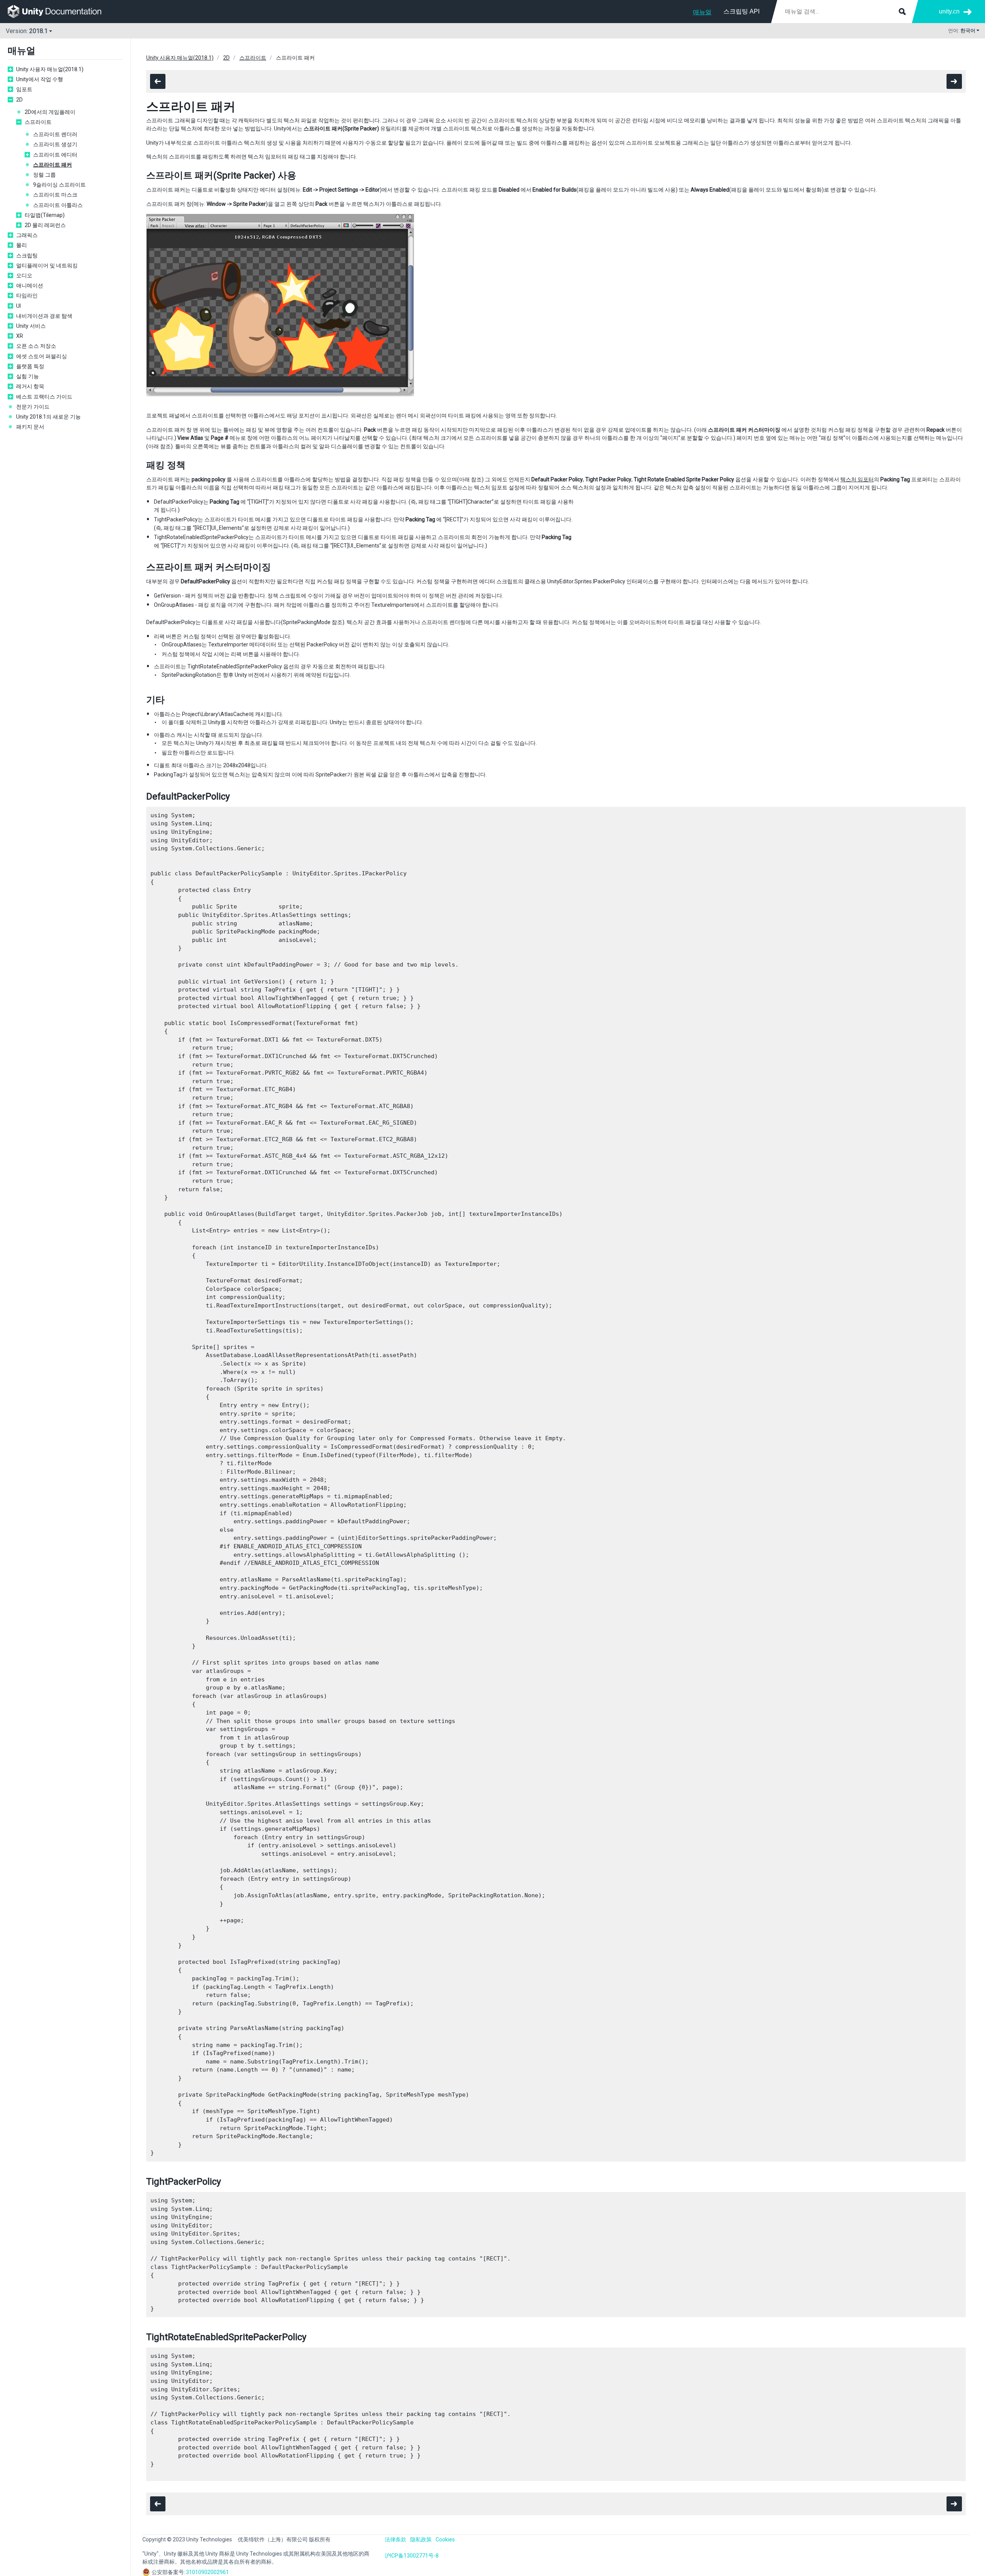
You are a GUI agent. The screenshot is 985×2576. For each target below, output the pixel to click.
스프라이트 (38, 122)
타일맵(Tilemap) (45, 215)
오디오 (24, 275)
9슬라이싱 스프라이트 (59, 185)
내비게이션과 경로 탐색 (44, 316)
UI (18, 306)
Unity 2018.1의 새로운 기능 (48, 417)
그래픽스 (27, 235)
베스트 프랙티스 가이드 (44, 397)
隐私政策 (421, 2539)
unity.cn (949, 11)
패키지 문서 (30, 427)
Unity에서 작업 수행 (40, 79)
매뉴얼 (702, 12)
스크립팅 (27, 255)
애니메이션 (30, 285)
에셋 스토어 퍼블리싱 (42, 356)
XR (20, 336)
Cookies (445, 2539)
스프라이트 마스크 (55, 195)
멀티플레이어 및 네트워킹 (47, 265)
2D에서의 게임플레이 (50, 112)
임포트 (24, 89)
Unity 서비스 (31, 326)
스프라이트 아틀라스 (58, 205)
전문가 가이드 (33, 407)
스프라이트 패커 (53, 165)
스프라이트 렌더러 (55, 134)
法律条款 (396, 2539)
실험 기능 (28, 376)
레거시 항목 (30, 386)
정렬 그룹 (44, 175)
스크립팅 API (741, 11)
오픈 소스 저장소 (36, 346)
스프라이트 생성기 (55, 144)
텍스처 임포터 (857, 479)
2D (19, 100)
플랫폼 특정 (30, 366)
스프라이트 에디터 (55, 155)
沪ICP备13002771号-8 (412, 2556)
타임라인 (27, 295)
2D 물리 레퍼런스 (45, 225)
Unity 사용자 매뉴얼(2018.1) (50, 69)
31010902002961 (207, 2572)
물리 (22, 245)
